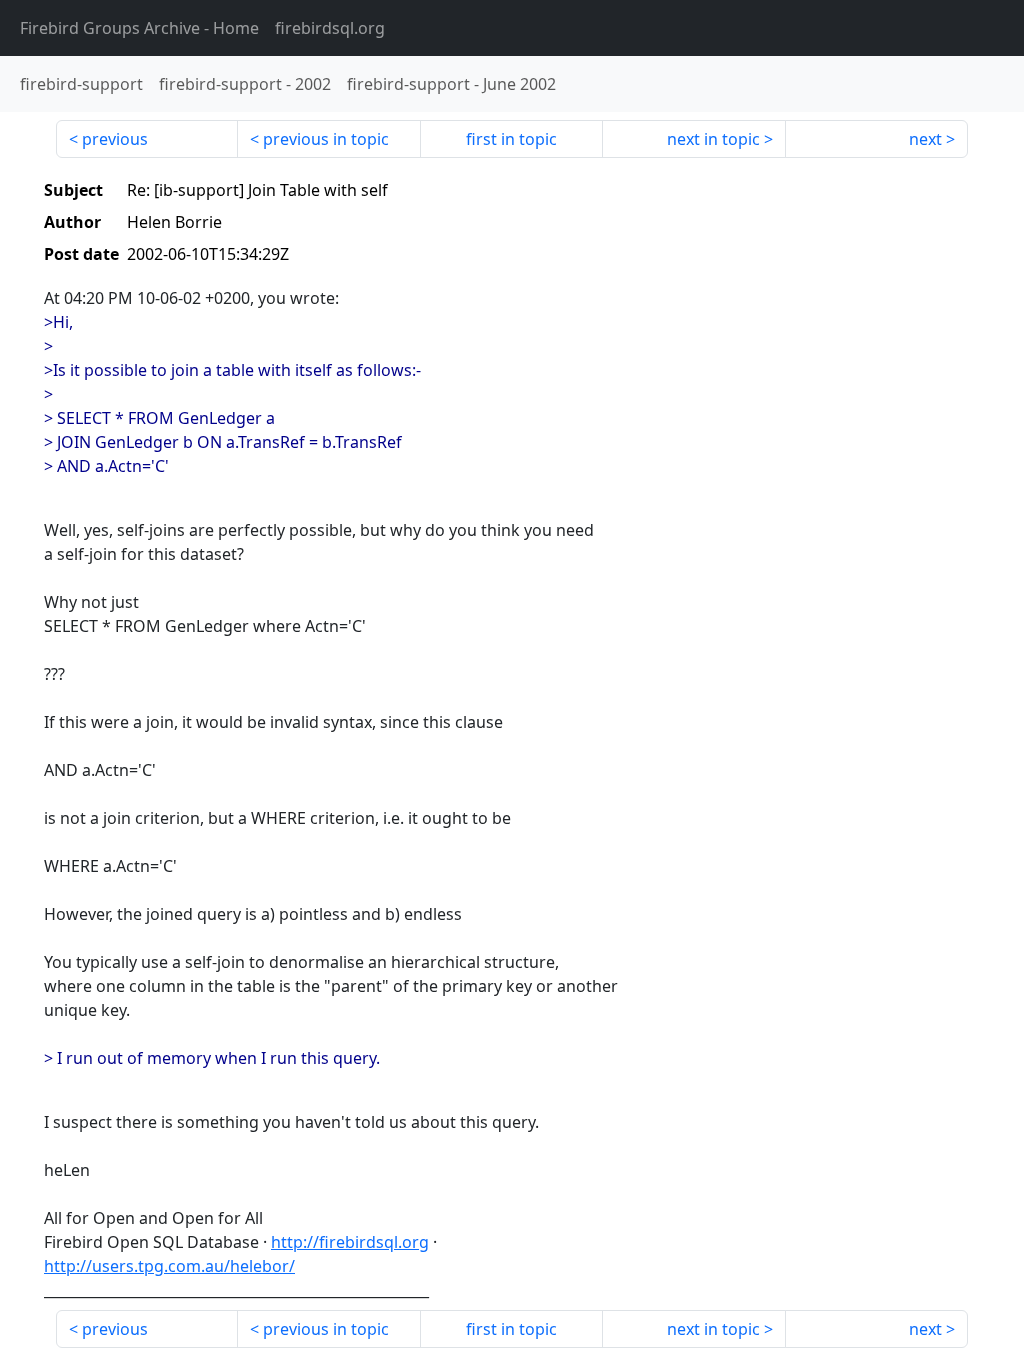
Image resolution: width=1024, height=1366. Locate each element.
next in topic (713, 139)
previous (115, 139)
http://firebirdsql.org (350, 1242)
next (925, 139)
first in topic (511, 139)
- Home (139, 28)
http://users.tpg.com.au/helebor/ (169, 1266)
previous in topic (326, 139)
